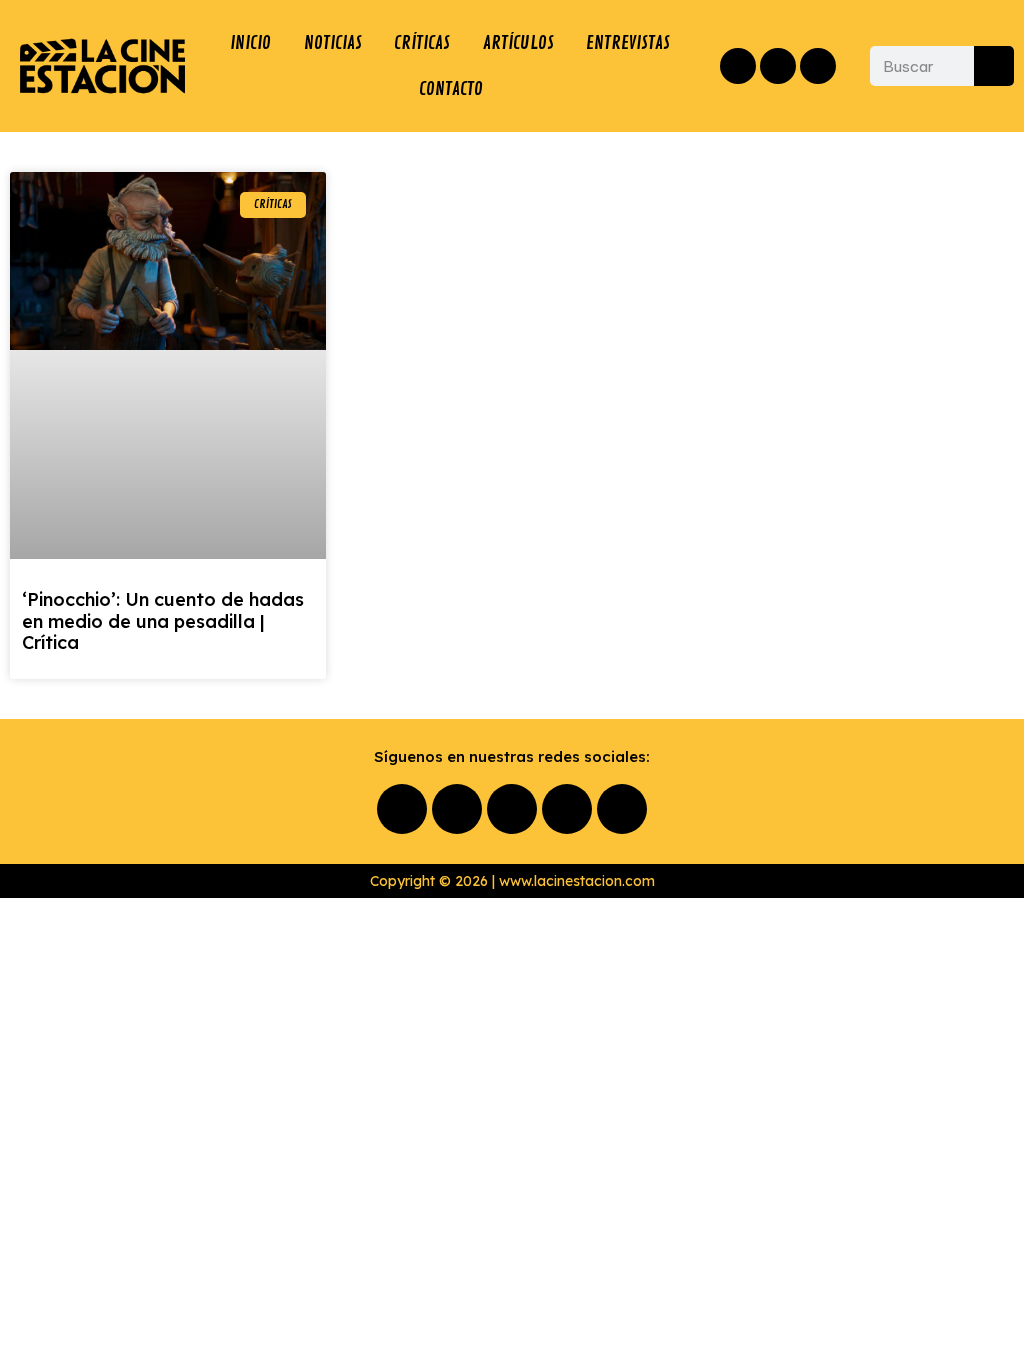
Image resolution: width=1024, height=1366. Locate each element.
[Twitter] (818, 66)
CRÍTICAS (422, 43)
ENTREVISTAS (628, 43)
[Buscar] (994, 66)
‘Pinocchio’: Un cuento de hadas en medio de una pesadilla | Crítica (163, 621)
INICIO (250, 43)
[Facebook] (738, 66)
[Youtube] (567, 809)
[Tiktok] (622, 809)
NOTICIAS (333, 43)
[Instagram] (778, 66)
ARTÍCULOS (518, 43)
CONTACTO (451, 89)
